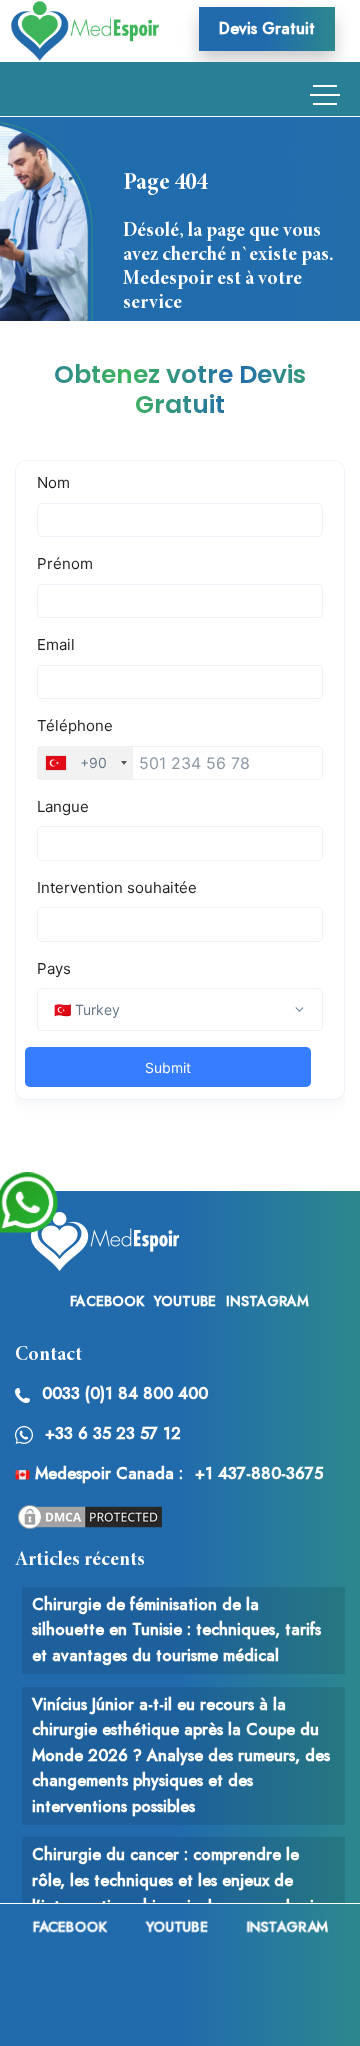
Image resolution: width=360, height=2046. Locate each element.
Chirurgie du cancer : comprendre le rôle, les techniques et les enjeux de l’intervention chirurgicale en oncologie (177, 1880)
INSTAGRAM (267, 1301)
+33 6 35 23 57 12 (113, 1433)
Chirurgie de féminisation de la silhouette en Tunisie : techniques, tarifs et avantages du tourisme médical (176, 1630)
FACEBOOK (107, 1301)
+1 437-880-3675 (259, 1473)
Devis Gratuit (267, 28)
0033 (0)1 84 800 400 (125, 1393)
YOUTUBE (185, 1301)
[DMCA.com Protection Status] (90, 1515)
